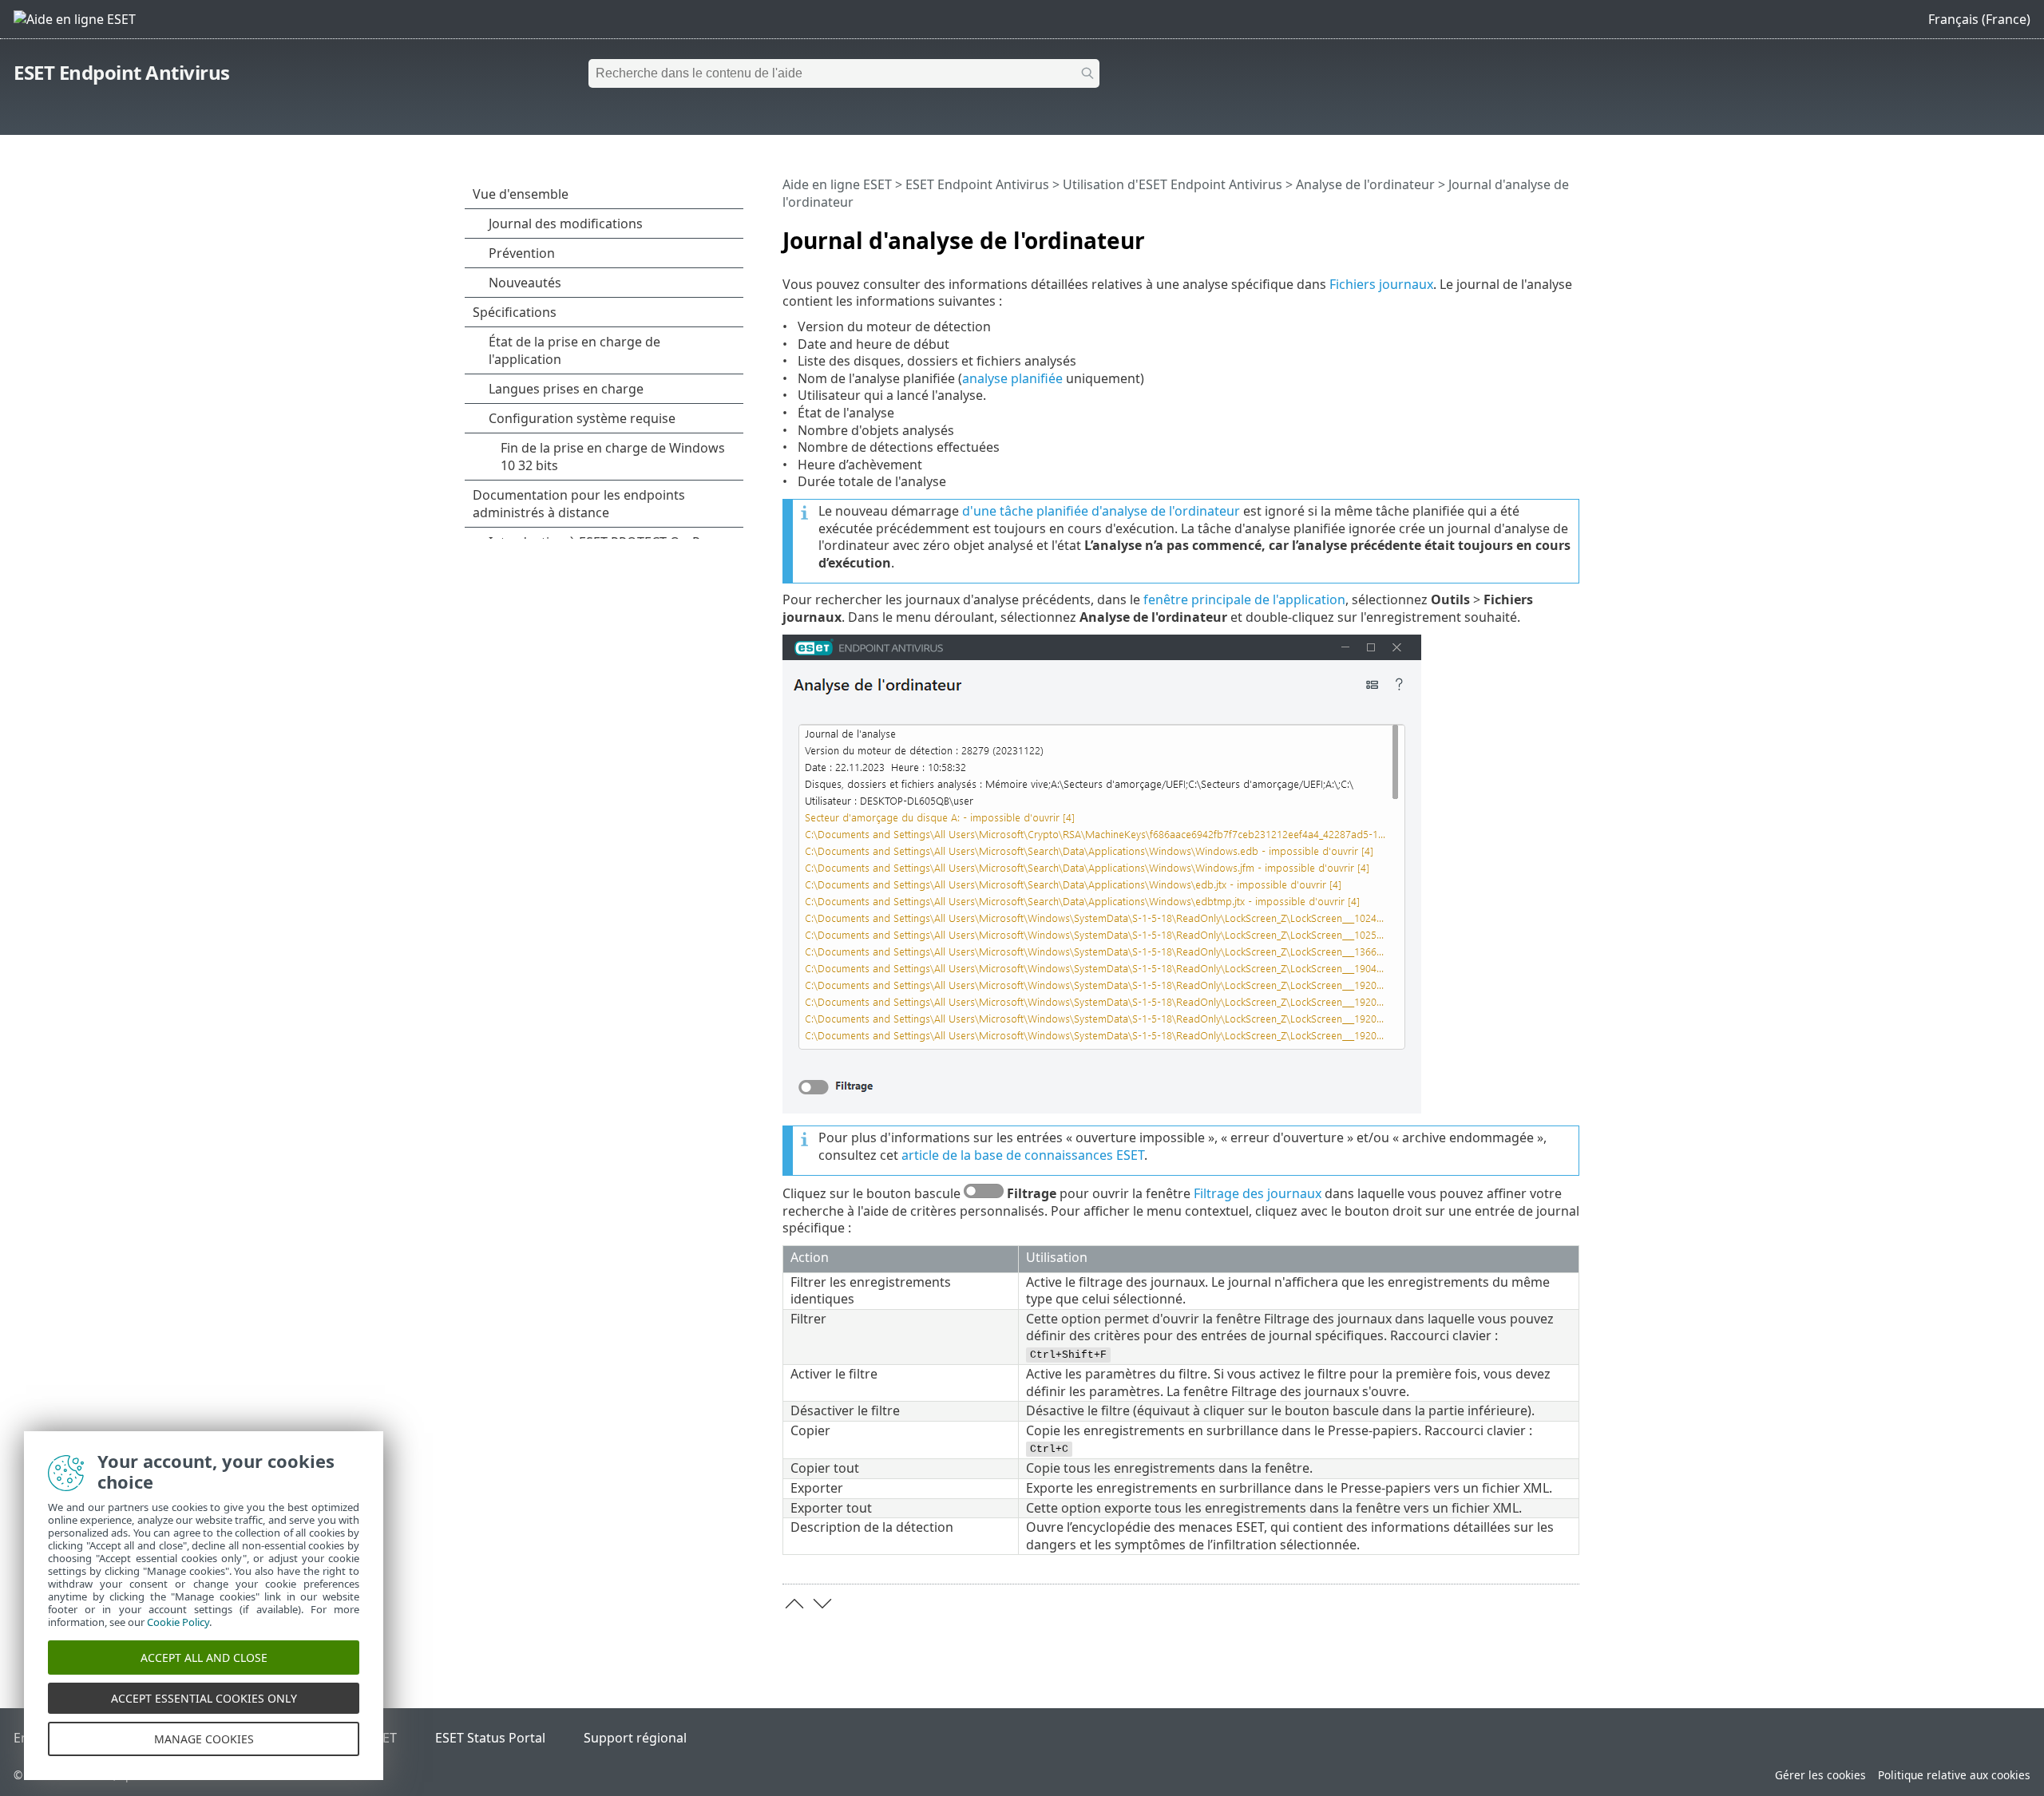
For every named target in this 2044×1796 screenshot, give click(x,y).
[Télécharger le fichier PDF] (1547, 234)
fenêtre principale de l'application (1244, 599)
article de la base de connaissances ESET (1023, 1155)
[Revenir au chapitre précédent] (794, 1604)
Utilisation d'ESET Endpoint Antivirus (1173, 184)
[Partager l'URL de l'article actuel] (1523, 234)
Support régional (635, 1738)
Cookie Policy (178, 1622)
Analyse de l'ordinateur (1365, 184)
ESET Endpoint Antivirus (122, 72)
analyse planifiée (1012, 378)
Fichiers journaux (1381, 284)
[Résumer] (1571, 234)
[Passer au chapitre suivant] (822, 1604)
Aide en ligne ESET (837, 184)
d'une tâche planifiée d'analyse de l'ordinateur (1101, 511)
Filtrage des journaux (1258, 1193)
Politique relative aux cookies (1954, 1775)
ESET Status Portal (490, 1738)
